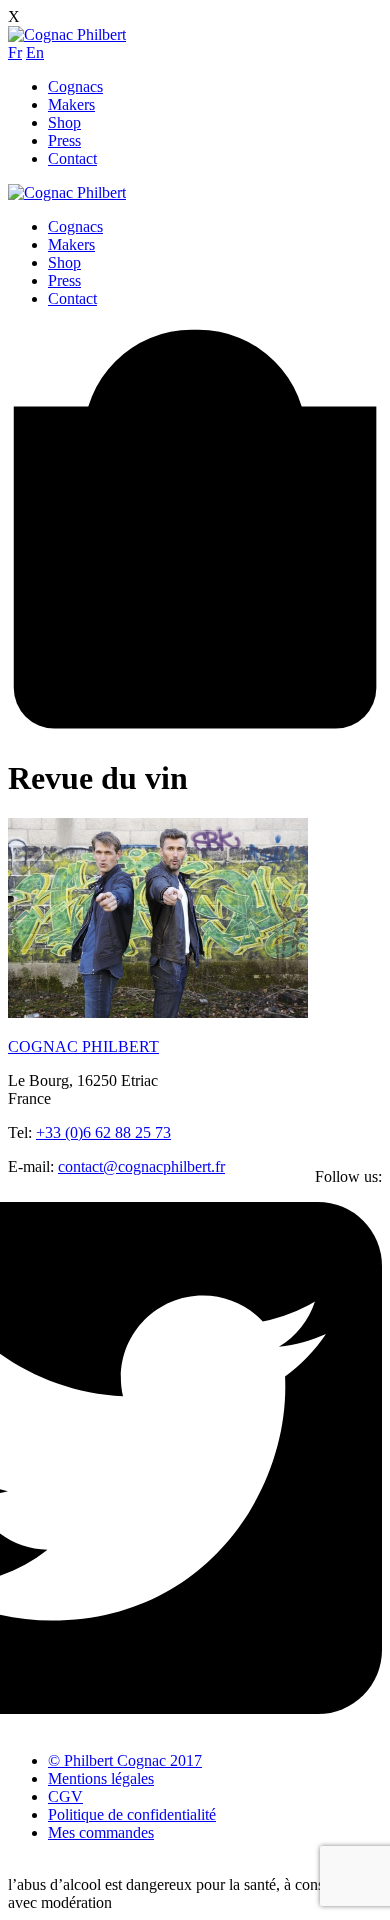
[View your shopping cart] (195, 728)
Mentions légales (101, 1778)
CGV (65, 1796)
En (35, 52)
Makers (71, 104)
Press (64, 140)
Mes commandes (101, 1832)
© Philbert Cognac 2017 (125, 1760)
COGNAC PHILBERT (83, 1046)
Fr (15, 52)
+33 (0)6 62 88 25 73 (103, 1132)
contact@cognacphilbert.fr (141, 1166)
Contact (72, 158)
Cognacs (75, 86)
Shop (64, 122)
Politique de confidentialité (132, 1814)
